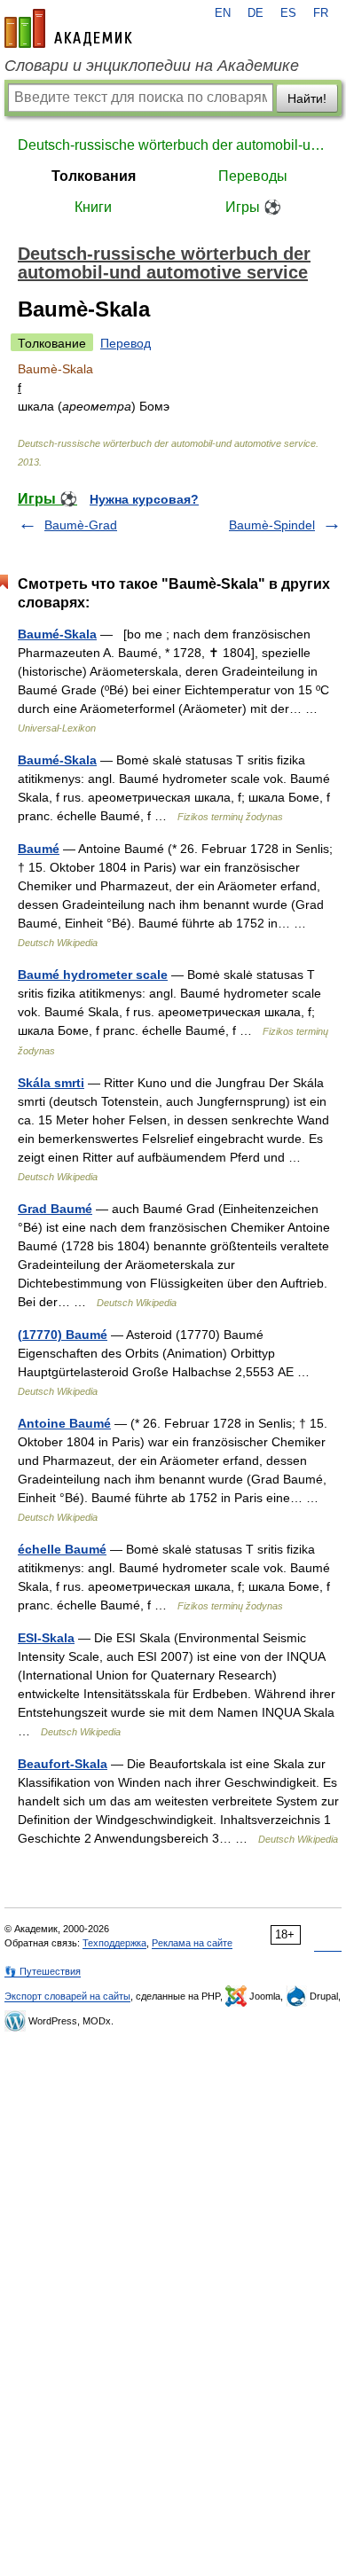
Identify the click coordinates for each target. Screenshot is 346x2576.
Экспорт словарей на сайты (67, 1996)
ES (288, 13)
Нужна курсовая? (144, 499)
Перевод (126, 343)
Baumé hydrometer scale (93, 975)
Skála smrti (51, 1083)
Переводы (253, 176)
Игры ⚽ (253, 207)
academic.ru (68, 28)
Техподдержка (114, 1943)
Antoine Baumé (64, 1423)
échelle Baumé (62, 1549)
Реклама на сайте (192, 1943)
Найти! (307, 98)
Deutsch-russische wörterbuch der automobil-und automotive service (173, 145)
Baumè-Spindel (272, 525)
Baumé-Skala (57, 634)
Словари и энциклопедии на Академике (152, 66)
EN (223, 13)
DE (256, 13)
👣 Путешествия (43, 1971)
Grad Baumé (55, 1209)
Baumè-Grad (81, 525)
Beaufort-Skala (63, 1764)
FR (321, 13)
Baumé (39, 849)
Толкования (94, 176)
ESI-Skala (46, 1638)
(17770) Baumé (63, 1335)
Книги (93, 207)
